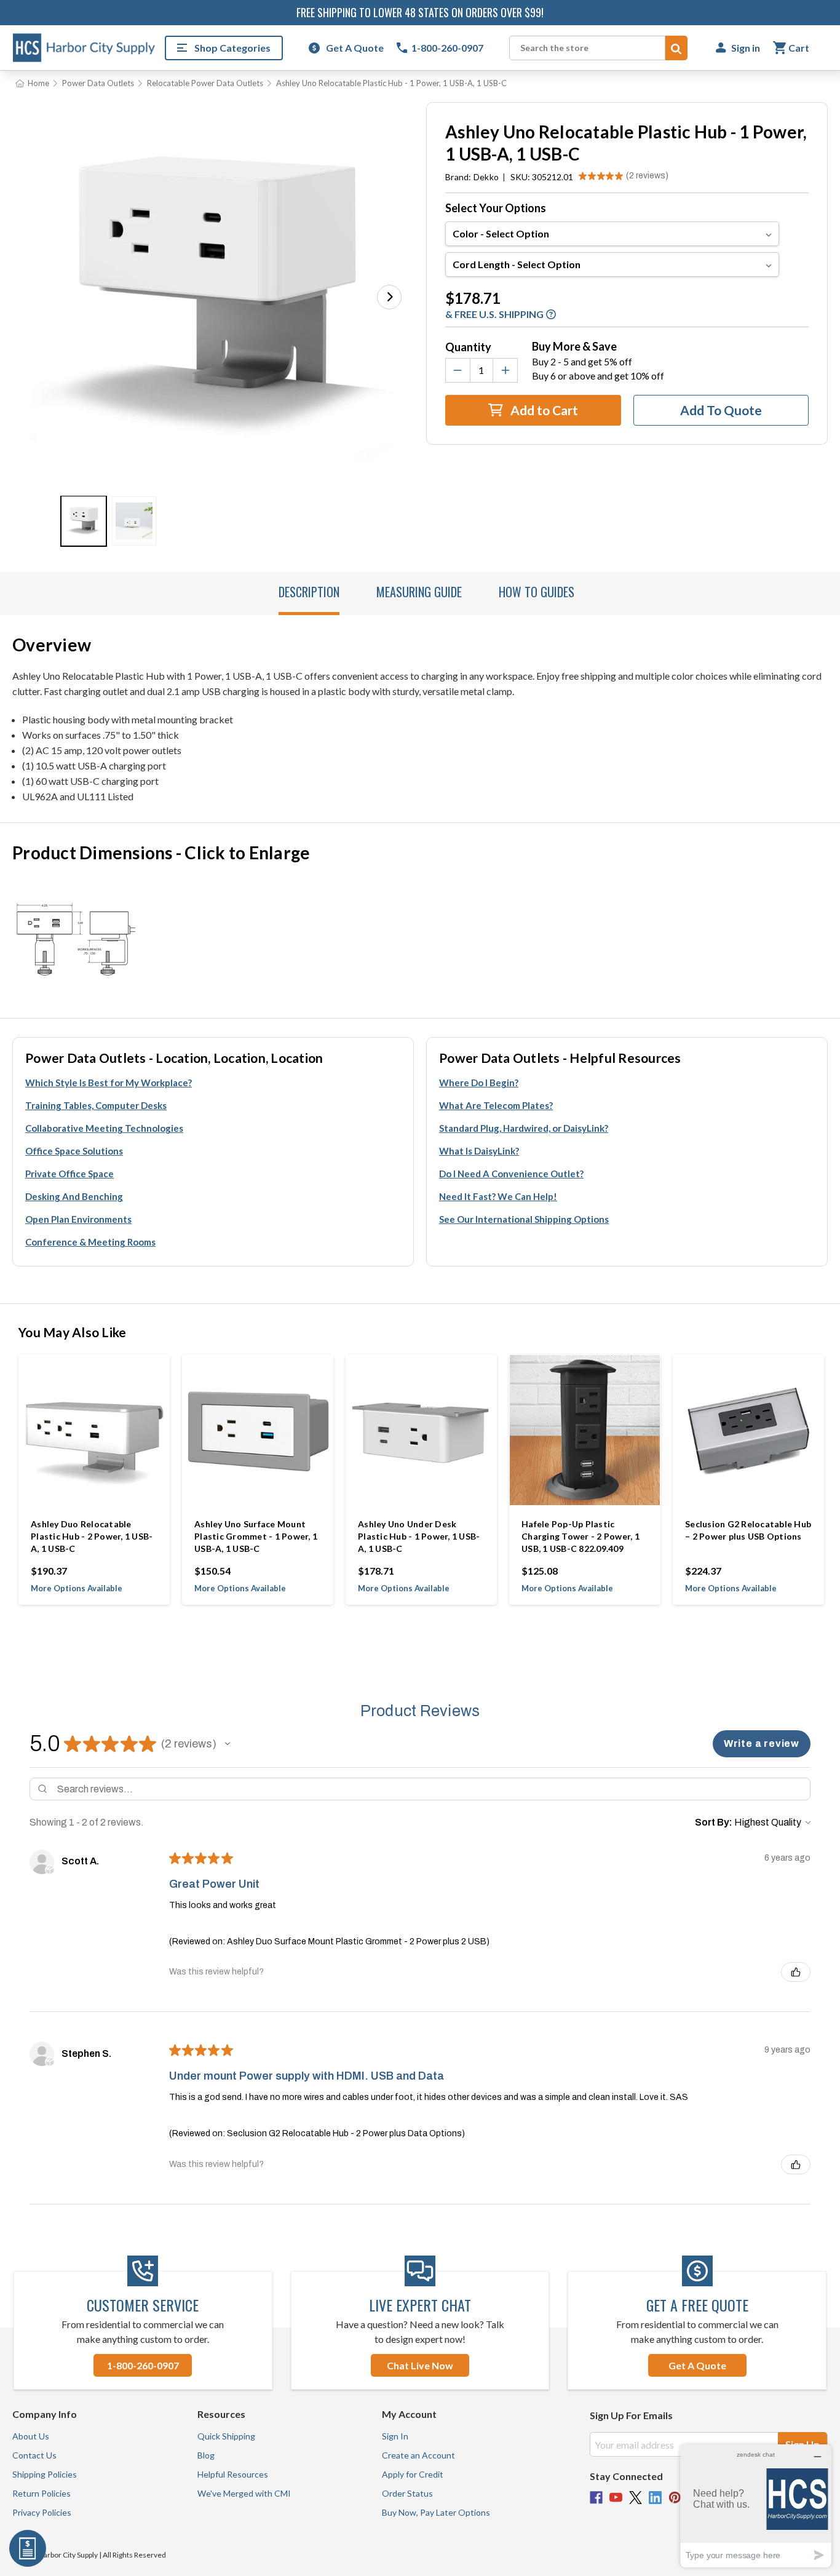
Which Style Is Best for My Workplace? (109, 1083)
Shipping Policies (45, 2474)
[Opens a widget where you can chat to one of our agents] (756, 2506)
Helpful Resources (233, 2474)
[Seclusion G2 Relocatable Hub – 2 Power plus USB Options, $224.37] (748, 1430)
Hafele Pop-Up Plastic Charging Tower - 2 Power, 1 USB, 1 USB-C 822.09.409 (580, 1536)
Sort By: (714, 1822)
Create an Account (418, 2455)
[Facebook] (596, 2498)
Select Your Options (496, 208)
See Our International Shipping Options (524, 1219)
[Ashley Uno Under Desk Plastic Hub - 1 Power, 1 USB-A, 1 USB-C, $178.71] (421, 1430)
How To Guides (537, 592)
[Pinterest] (675, 2498)
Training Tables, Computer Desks (96, 1105)
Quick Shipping (226, 2436)
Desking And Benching (74, 1196)
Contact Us (34, 2455)
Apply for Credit (413, 2474)
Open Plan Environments (78, 1219)
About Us (31, 2436)
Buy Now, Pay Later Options (436, 2512)
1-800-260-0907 (143, 2365)
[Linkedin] (655, 2498)
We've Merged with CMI (244, 2493)
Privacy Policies (42, 2512)
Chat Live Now (420, 2365)
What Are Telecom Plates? (496, 1105)
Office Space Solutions (74, 1151)
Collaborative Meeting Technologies (104, 1128)
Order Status (407, 2493)
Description (309, 592)
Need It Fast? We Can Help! (498, 1196)
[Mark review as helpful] (796, 1972)
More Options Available (77, 1588)
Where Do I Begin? (479, 1083)
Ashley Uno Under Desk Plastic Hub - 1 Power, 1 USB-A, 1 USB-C (419, 1536)
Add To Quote (721, 410)
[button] (389, 297)
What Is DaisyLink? (479, 1151)
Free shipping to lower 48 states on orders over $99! (420, 12)
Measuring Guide (419, 592)
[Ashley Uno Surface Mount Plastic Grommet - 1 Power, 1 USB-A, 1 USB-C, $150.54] (258, 1430)
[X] (636, 2498)
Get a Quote (697, 2365)
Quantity (468, 347)
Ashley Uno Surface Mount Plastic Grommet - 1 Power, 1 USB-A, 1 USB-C (256, 1536)
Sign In (395, 2436)
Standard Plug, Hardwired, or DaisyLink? (524, 1128)
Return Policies (42, 2493)
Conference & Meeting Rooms (90, 1242)
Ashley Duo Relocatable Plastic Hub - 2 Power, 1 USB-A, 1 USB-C (92, 1536)
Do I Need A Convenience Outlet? (511, 1174)
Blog (206, 2455)
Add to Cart (543, 410)
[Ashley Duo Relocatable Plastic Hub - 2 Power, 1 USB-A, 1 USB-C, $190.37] (94, 1430)
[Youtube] (616, 2498)
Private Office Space (69, 1174)
